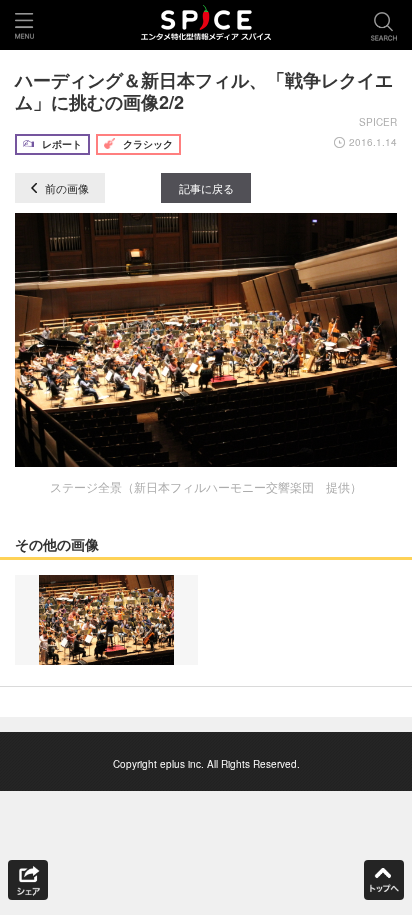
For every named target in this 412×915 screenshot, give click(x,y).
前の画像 (65, 188)
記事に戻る (206, 188)
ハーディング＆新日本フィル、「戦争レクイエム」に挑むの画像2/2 (204, 91)
